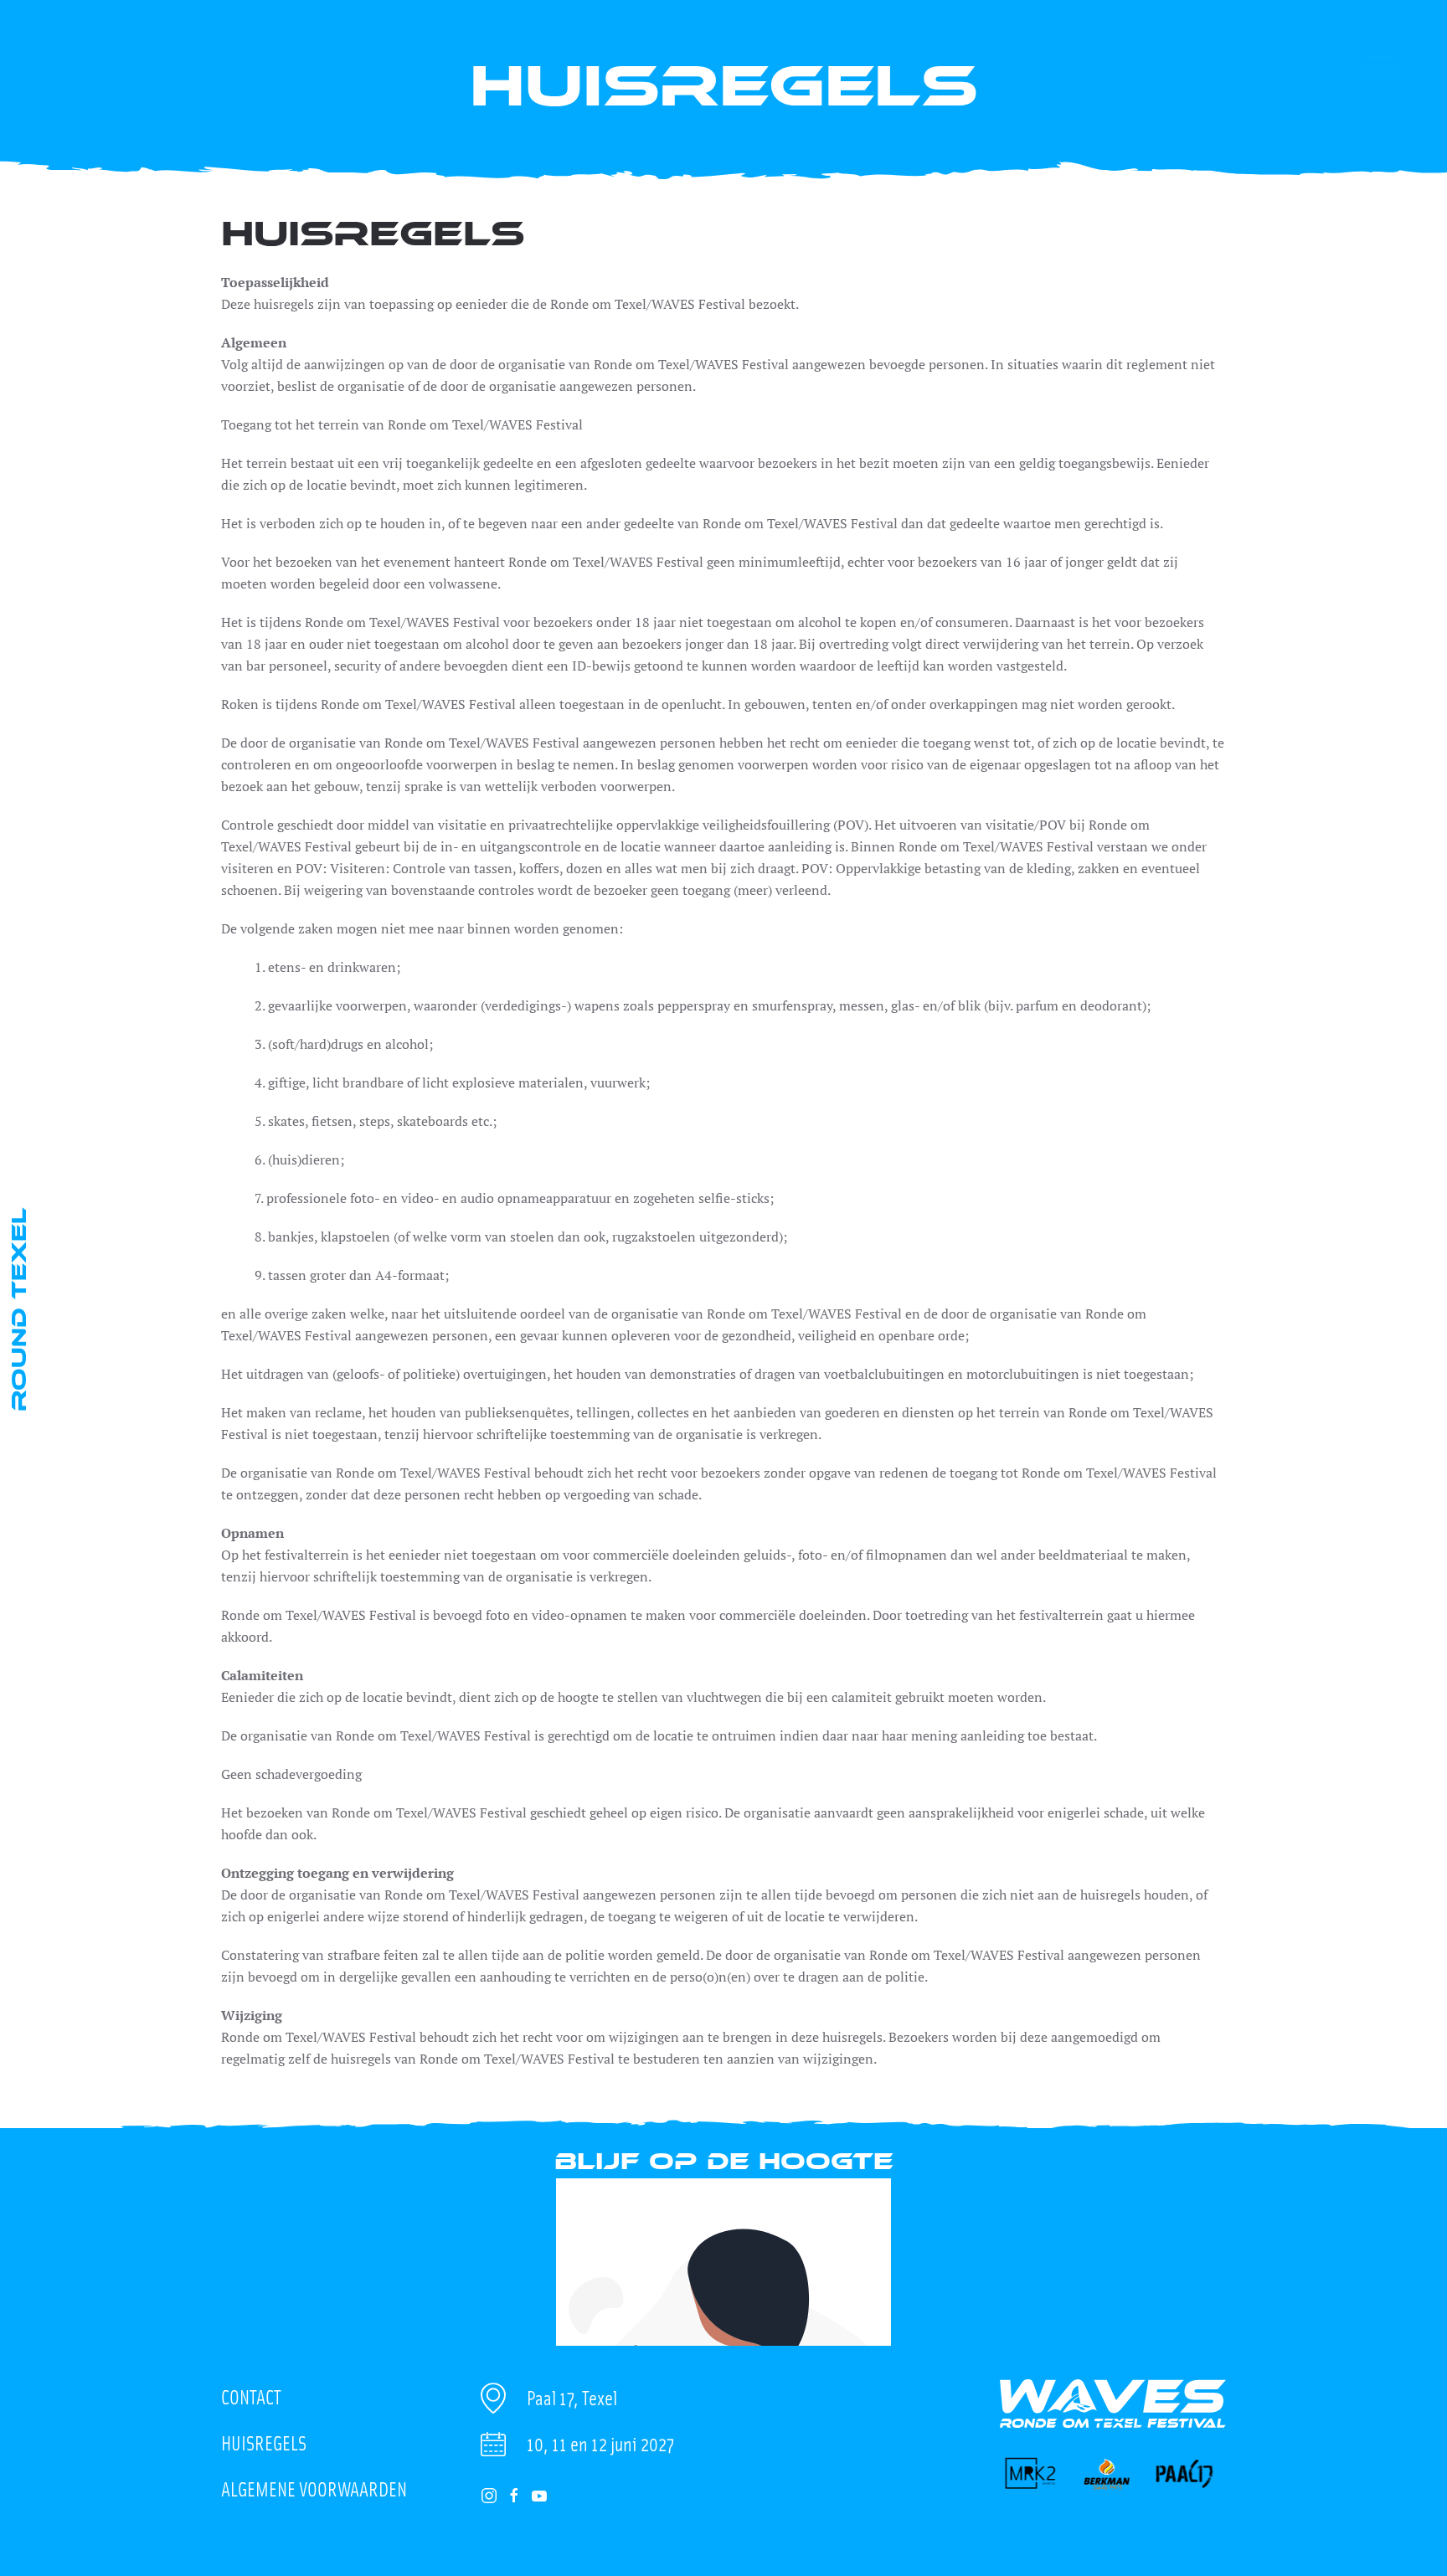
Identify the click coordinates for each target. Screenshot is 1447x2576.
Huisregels (264, 2442)
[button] (1380, 67)
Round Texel (18, 1309)
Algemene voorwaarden (314, 2489)
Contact (251, 2396)
